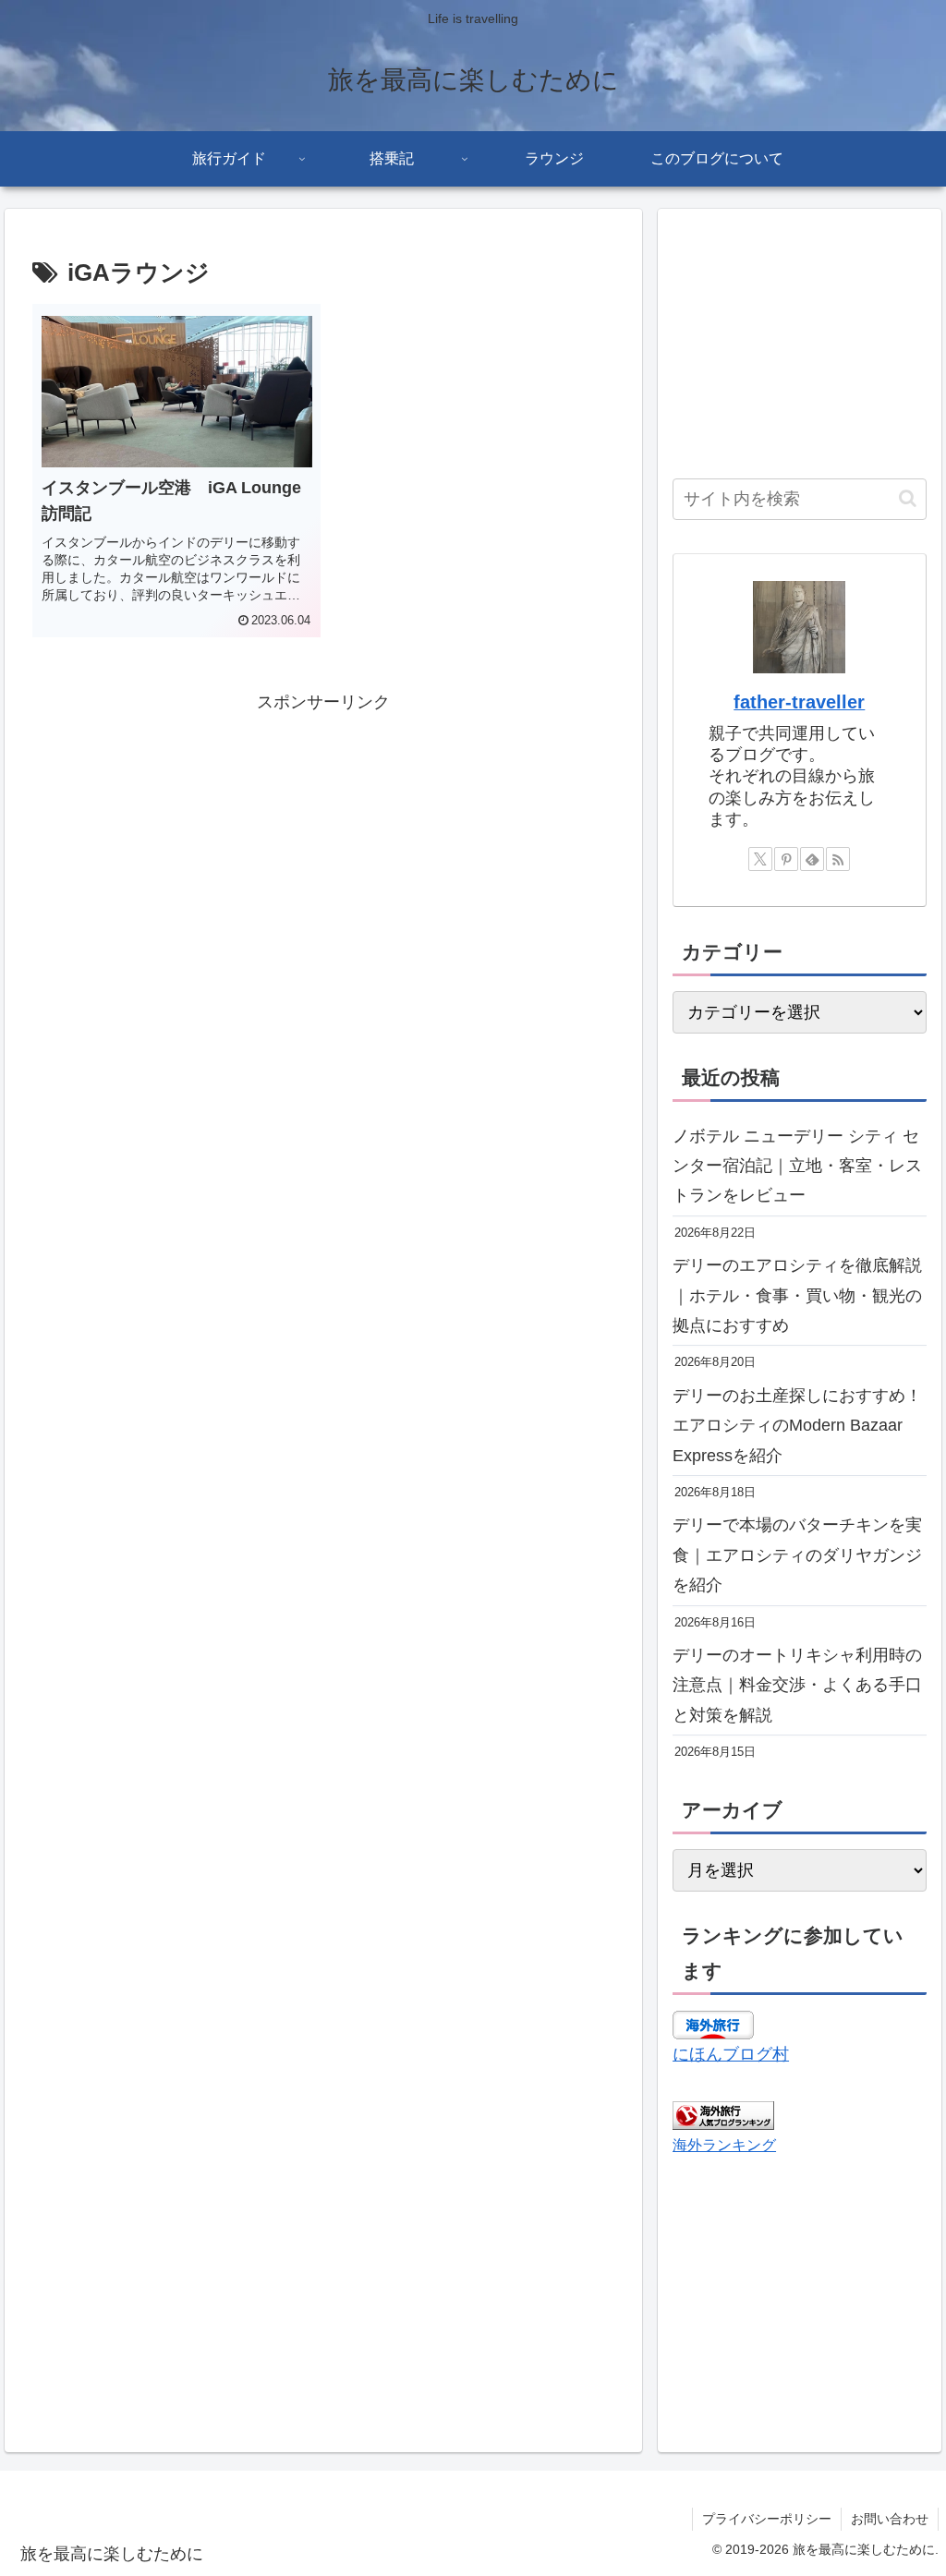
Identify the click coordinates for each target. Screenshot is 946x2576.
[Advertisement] (323, 846)
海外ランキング (724, 2145)
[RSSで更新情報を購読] (838, 859)
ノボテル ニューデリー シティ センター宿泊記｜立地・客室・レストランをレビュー (797, 1166)
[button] (908, 498)
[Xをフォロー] (760, 859)
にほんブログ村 (731, 2054)
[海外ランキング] (723, 2114)
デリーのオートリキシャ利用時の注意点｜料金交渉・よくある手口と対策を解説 (797, 1685)
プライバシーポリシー (767, 2519)
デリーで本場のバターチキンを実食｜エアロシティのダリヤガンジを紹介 (797, 1555)
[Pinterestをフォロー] (786, 859)
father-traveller (799, 702)
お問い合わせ (890, 2519)
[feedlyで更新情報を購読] (812, 859)
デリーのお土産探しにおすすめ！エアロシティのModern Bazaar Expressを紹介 (797, 1426)
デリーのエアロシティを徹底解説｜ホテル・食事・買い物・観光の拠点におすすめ (797, 1295)
